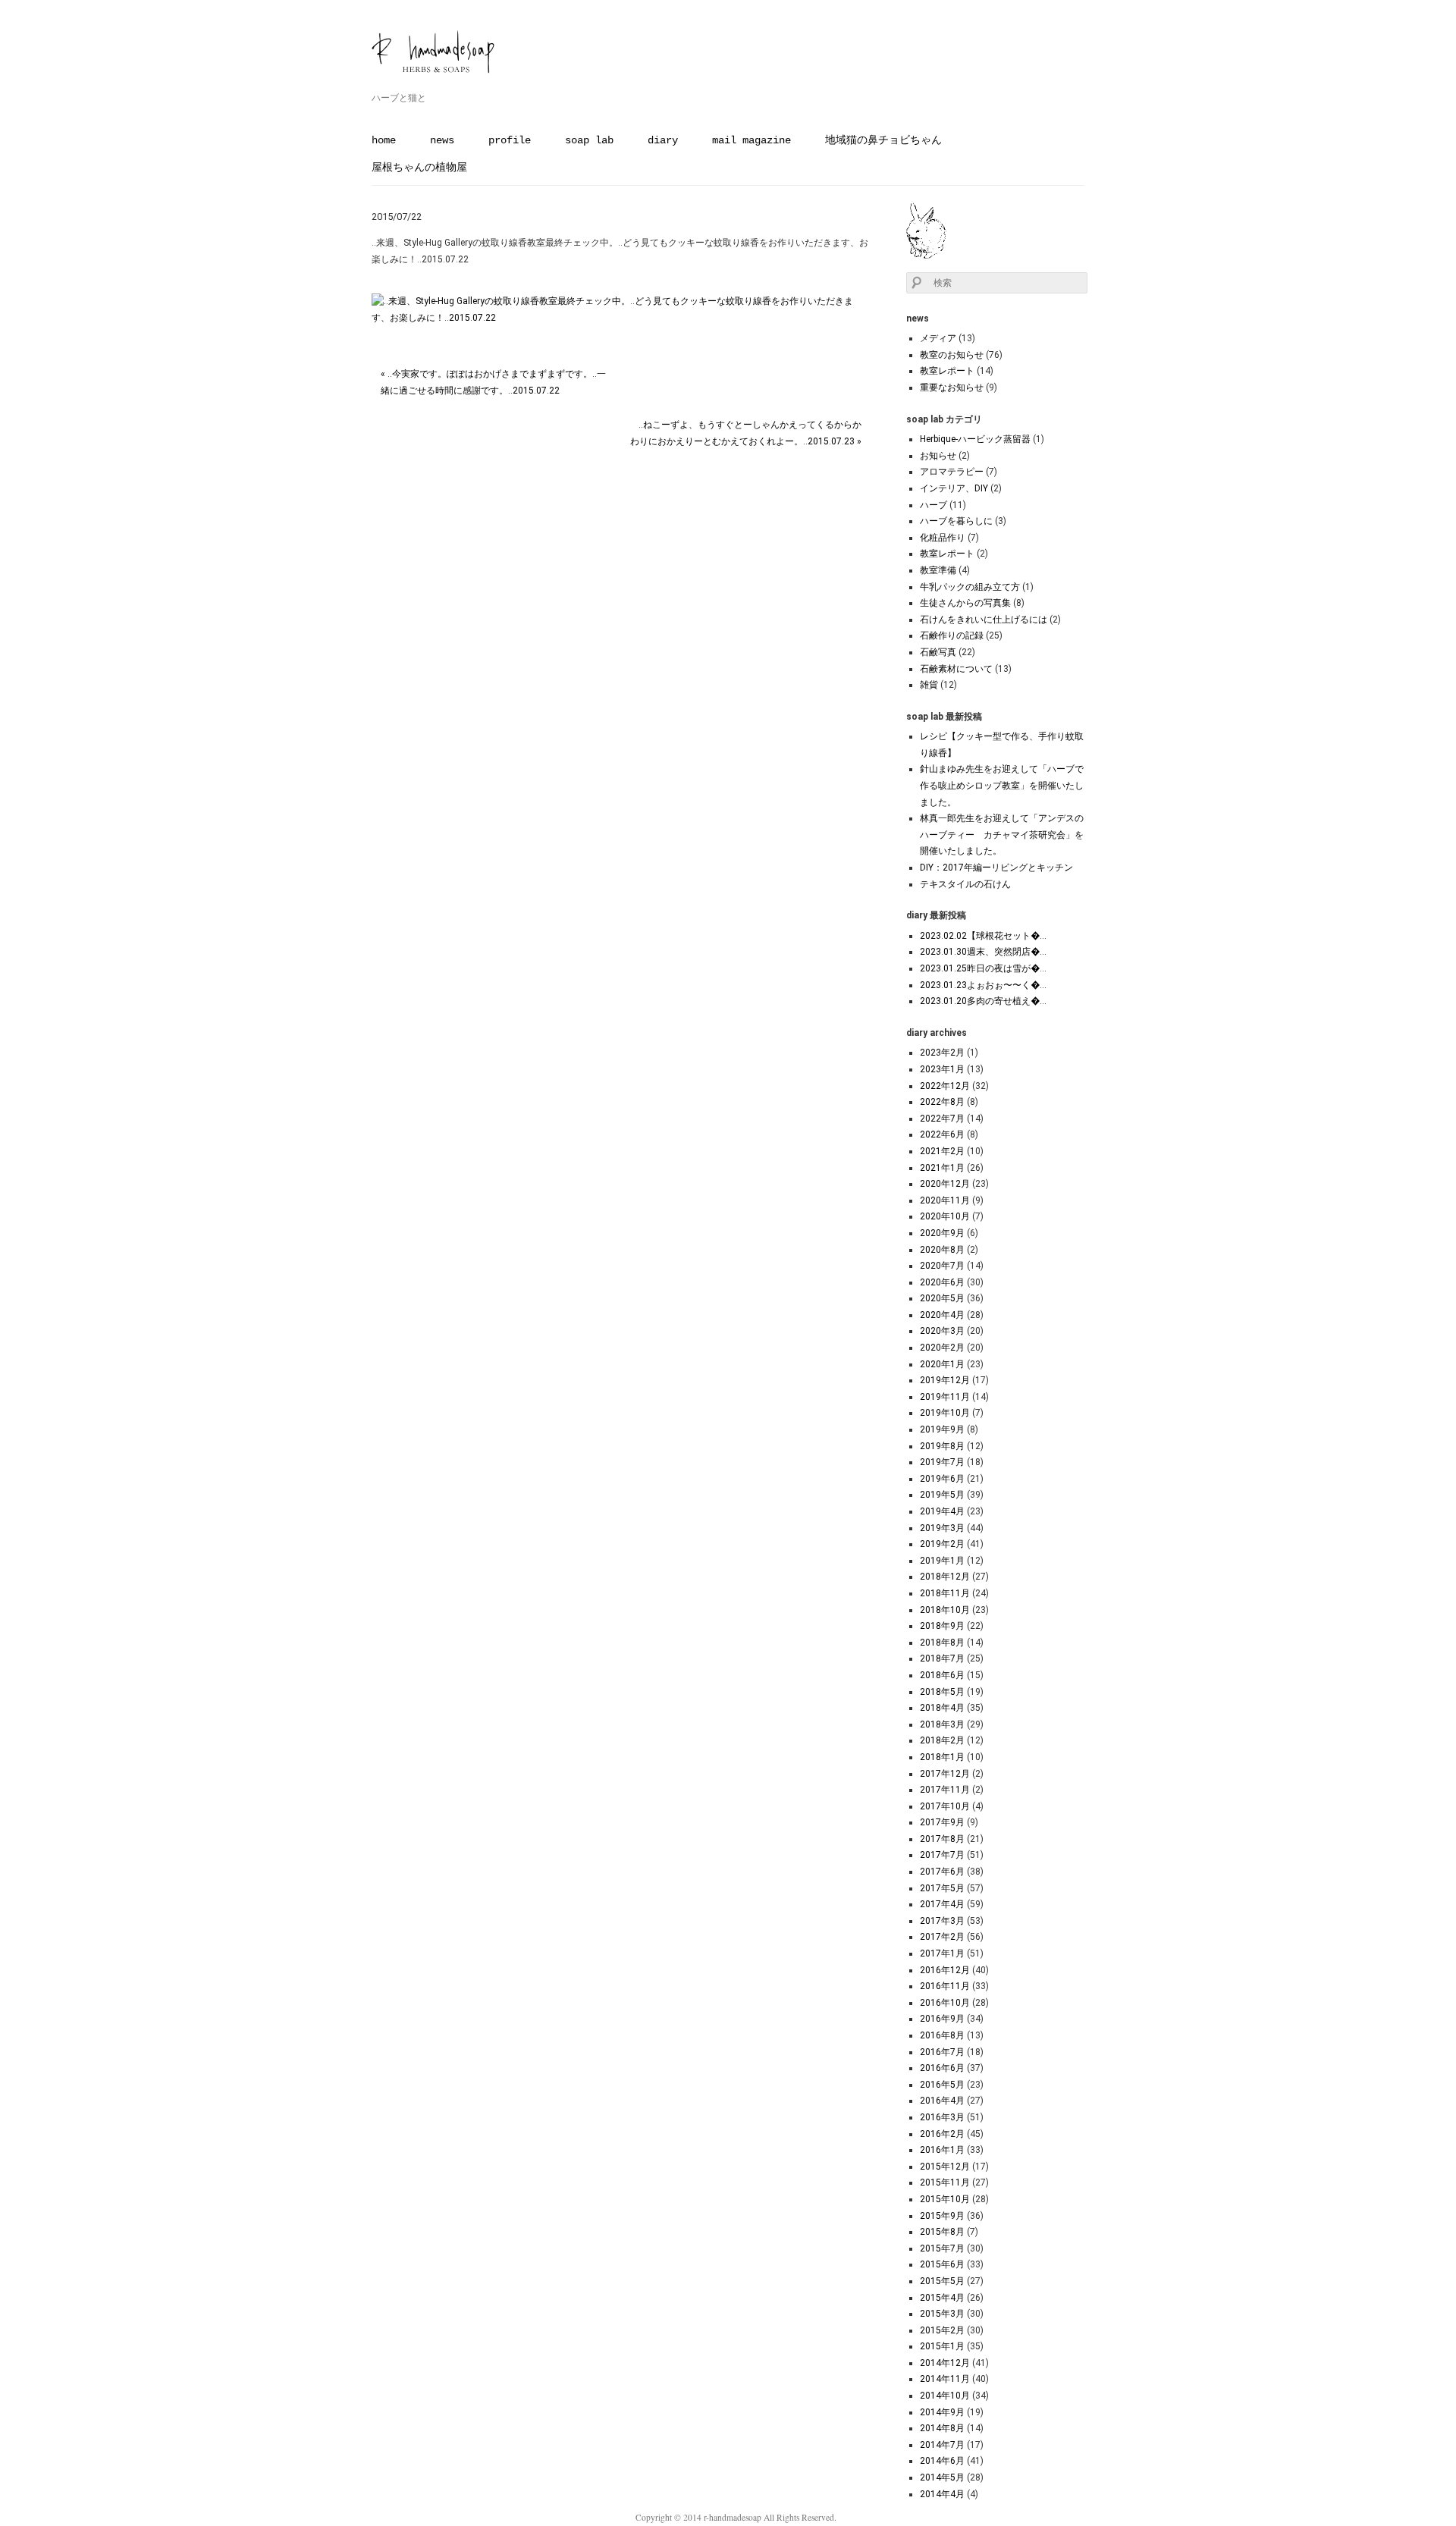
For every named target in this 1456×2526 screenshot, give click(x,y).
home (384, 140)
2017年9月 (942, 1822)
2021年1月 (942, 1168)
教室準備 (938, 570)
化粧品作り (943, 538)
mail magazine (752, 140)
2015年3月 (942, 2314)
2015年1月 (942, 2346)
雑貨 (929, 685)
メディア (938, 338)
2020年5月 (942, 1298)
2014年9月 (942, 2412)
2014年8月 (942, 2428)
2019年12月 (945, 1380)
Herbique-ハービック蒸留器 (975, 439)
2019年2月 (942, 1544)
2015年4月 (942, 2298)
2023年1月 (942, 1069)
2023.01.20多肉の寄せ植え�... (983, 1001)
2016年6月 (942, 2068)
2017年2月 (942, 1937)
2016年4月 (942, 2101)
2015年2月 (942, 2330)
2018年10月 (945, 1610)
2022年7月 (942, 1119)
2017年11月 (945, 1790)
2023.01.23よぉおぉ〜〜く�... (983, 985)
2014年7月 (942, 2445)
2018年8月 (942, 1643)
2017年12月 (945, 1774)
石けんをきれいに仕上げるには (984, 620)
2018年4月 (942, 1708)
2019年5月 (942, 1495)
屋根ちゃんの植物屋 (419, 168)
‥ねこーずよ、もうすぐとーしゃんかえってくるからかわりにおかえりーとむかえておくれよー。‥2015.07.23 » (746, 433)
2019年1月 (942, 1561)
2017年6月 (942, 1872)
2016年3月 (942, 2117)
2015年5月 (942, 2281)
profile (510, 140)
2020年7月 (942, 1266)
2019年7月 (942, 1462)
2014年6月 (942, 2461)
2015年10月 (945, 2199)
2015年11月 (945, 2182)
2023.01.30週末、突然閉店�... (983, 952)
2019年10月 (945, 1413)
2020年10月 (945, 1216)
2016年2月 (942, 2134)
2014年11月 (945, 2379)
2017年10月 (945, 1806)
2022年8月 (942, 1102)
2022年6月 (942, 1134)
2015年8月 (942, 2232)
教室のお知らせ (952, 355)
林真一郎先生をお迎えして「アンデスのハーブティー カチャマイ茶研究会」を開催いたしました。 (1002, 835)
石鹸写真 (938, 652)
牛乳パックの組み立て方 (970, 587)
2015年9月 (942, 2216)
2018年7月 (942, 1658)
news (442, 140)
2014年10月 (945, 2396)
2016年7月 (942, 2052)
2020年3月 (942, 1331)
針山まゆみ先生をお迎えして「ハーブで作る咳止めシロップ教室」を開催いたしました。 (1002, 785)
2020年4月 (942, 1315)
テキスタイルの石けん (965, 884)
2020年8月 (942, 1250)
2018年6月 (942, 1675)
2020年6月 (942, 1282)
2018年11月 (945, 1593)
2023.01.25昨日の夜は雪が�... (983, 968)
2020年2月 (942, 1348)
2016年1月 (942, 2150)
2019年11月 (945, 1397)
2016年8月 (942, 2035)
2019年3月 (942, 1528)
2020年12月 (945, 1184)
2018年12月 (945, 1577)
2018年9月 (942, 1626)
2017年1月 (942, 1953)
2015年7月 (942, 2248)
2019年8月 (942, 1446)
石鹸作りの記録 (952, 635)
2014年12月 (945, 2363)
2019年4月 (942, 1511)
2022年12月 (945, 1086)
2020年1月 (942, 1364)
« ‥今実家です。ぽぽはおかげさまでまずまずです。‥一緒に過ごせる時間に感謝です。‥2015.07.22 (493, 382)
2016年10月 (945, 2003)
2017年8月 (942, 1839)
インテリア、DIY (954, 488)
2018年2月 (942, 1740)
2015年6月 (942, 2264)
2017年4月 (942, 1904)
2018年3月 (942, 1724)
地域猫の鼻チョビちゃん (883, 140)
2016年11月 (945, 1986)
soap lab (589, 140)
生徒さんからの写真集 (965, 603)
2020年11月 (945, 1200)
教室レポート (947, 371)
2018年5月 (942, 1692)
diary (663, 140)
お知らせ (938, 456)
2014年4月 (942, 2494)
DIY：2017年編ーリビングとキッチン (996, 868)
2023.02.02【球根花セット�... (983, 936)
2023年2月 (942, 1053)
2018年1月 (942, 1757)
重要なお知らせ (952, 388)
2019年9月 (942, 1429)
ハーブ (934, 505)
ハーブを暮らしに (956, 521)
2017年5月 (942, 1888)
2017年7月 (942, 1855)
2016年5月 (942, 2085)
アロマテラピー (952, 472)
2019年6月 (942, 1479)
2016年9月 (942, 2019)
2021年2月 (942, 1151)
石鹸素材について (956, 669)
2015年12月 (945, 2167)
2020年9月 (942, 1233)
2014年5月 (942, 2477)
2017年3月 (942, 1921)
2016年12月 (945, 1970)
